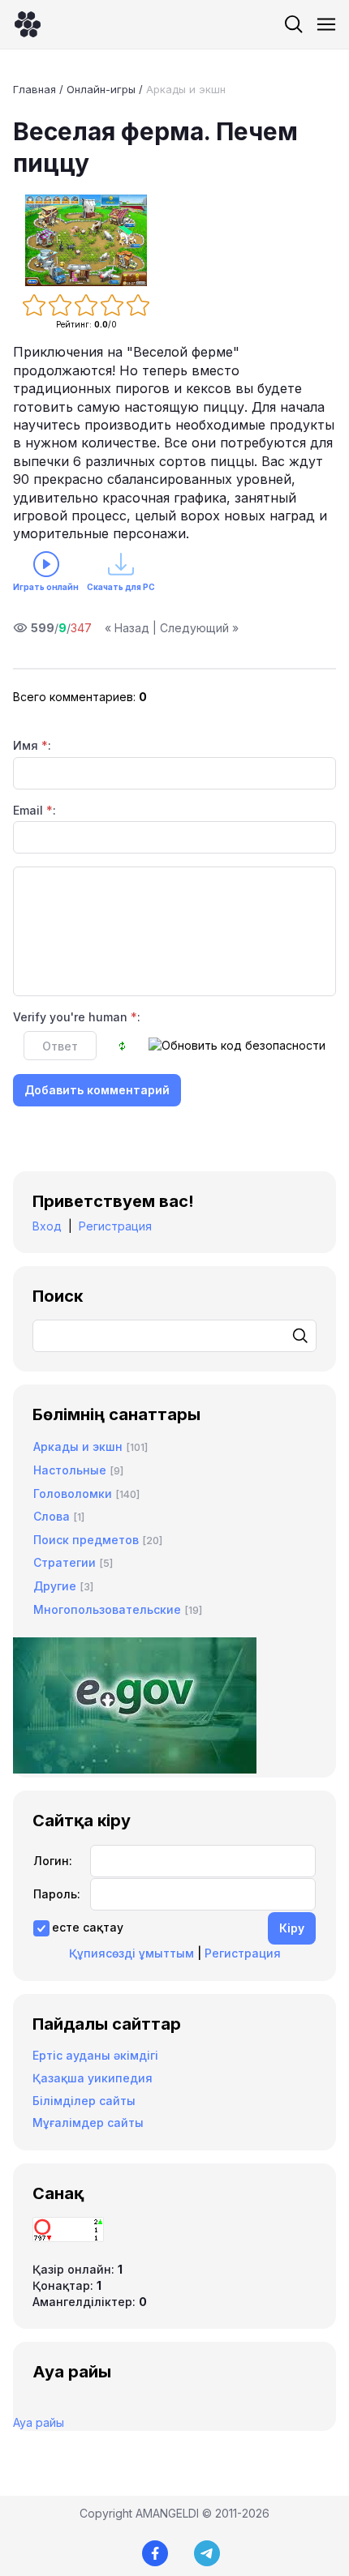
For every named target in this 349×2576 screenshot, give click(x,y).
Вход (47, 1226)
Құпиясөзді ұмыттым (131, 1953)
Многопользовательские (107, 1609)
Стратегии (65, 1562)
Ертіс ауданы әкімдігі (95, 2055)
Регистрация (115, 1226)
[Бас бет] (28, 24)
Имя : (32, 745)
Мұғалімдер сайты (88, 2122)
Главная (34, 89)
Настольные (70, 1470)
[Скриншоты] (86, 240)
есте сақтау (88, 1927)
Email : (34, 810)
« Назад (127, 628)
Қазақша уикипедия (93, 2078)
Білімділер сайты (84, 2101)
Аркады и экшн (186, 89)
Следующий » (199, 628)
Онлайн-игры (101, 89)
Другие (55, 1586)
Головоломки (73, 1493)
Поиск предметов (86, 1540)
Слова (52, 1516)
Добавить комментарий (97, 1090)
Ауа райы (39, 2422)
